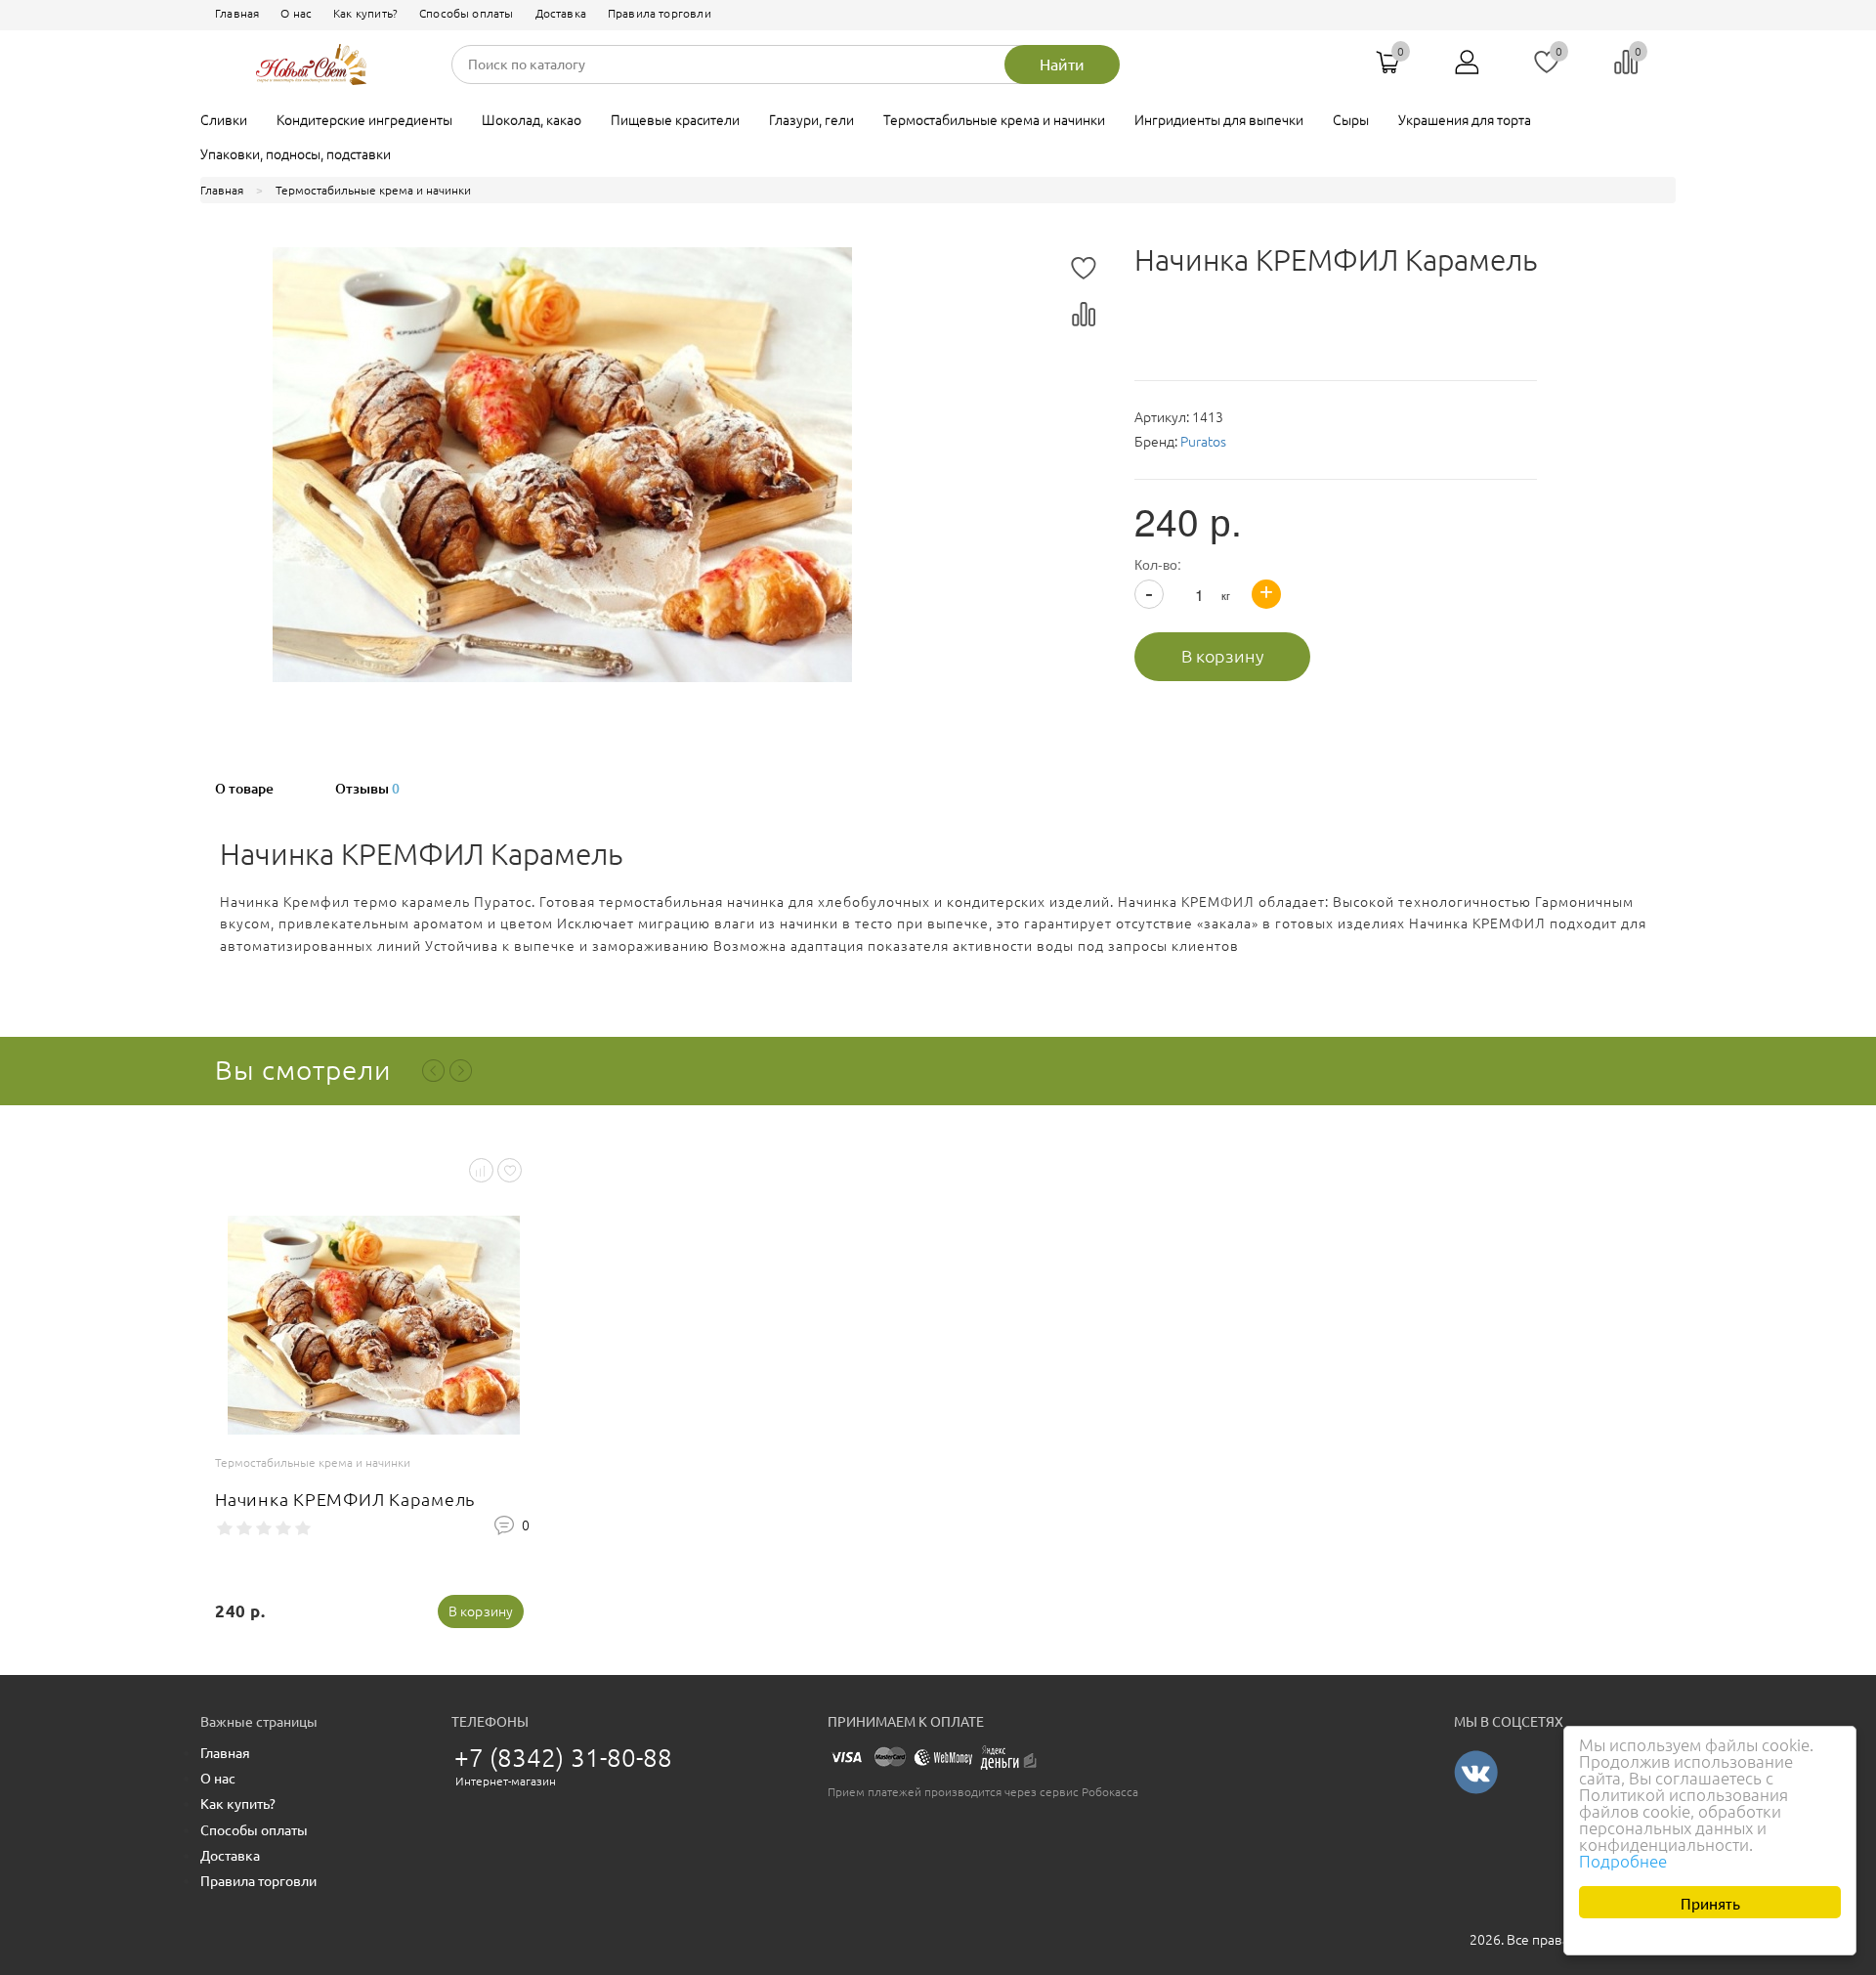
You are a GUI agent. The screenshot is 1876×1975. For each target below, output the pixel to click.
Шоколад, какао (532, 120)
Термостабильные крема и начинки (994, 120)
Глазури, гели (811, 120)
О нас (296, 13)
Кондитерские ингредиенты (364, 120)
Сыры (1351, 120)
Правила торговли (660, 13)
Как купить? (365, 13)
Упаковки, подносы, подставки (296, 154)
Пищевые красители (675, 120)
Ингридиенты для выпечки (1219, 120)
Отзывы (367, 789)
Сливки (224, 120)
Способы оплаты (466, 13)
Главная (237, 13)
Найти (1062, 64)
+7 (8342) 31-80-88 (564, 1758)
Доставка (561, 13)
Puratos (1203, 442)
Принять (1710, 1902)
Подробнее (1623, 1861)
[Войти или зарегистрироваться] (1468, 69)
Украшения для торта (1465, 120)
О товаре (244, 789)
